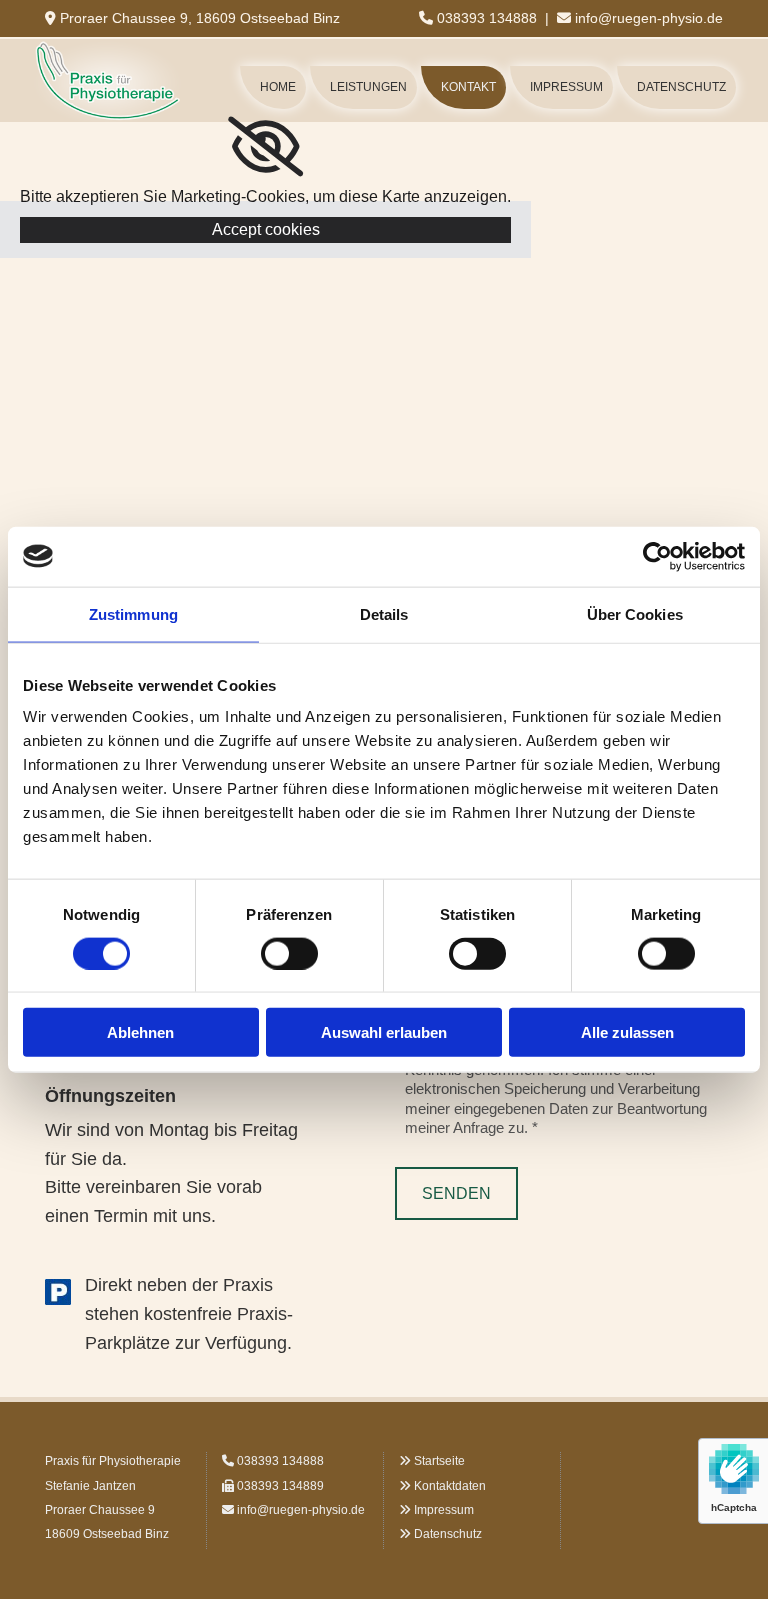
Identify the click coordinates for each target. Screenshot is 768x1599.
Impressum (566, 87)
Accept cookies (266, 229)
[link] (265, 147)
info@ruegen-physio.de (649, 18)
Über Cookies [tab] (635, 613)
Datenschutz (681, 87)
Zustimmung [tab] (133, 613)
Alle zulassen (627, 1032)
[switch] (289, 953)
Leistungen (368, 87)
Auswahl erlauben (384, 1032)
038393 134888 (487, 18)
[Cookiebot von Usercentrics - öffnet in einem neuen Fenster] (657, 556)
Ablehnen (140, 1032)
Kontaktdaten (450, 1486)
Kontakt (468, 87)
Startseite (439, 1461)
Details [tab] (384, 613)
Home (278, 87)
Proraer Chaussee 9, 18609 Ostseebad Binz (200, 18)
